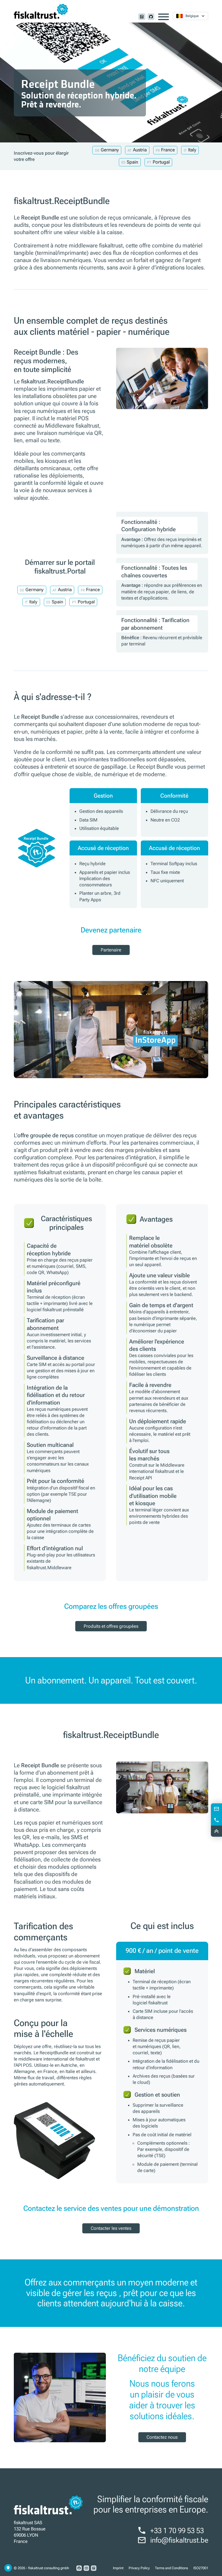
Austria (140, 150)
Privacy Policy (139, 2568)
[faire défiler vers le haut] (216, 1831)
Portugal (161, 162)
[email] (216, 1809)
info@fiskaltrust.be (179, 2540)
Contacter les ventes (111, 2228)
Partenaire (111, 950)
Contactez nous (162, 2437)
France (168, 150)
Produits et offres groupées (111, 1626)
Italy (192, 150)
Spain (132, 162)
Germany (110, 150)
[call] (216, 1820)
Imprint (118, 2568)
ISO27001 (201, 2568)
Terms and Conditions (171, 2568)
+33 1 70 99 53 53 (177, 2531)
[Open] (164, 17)
